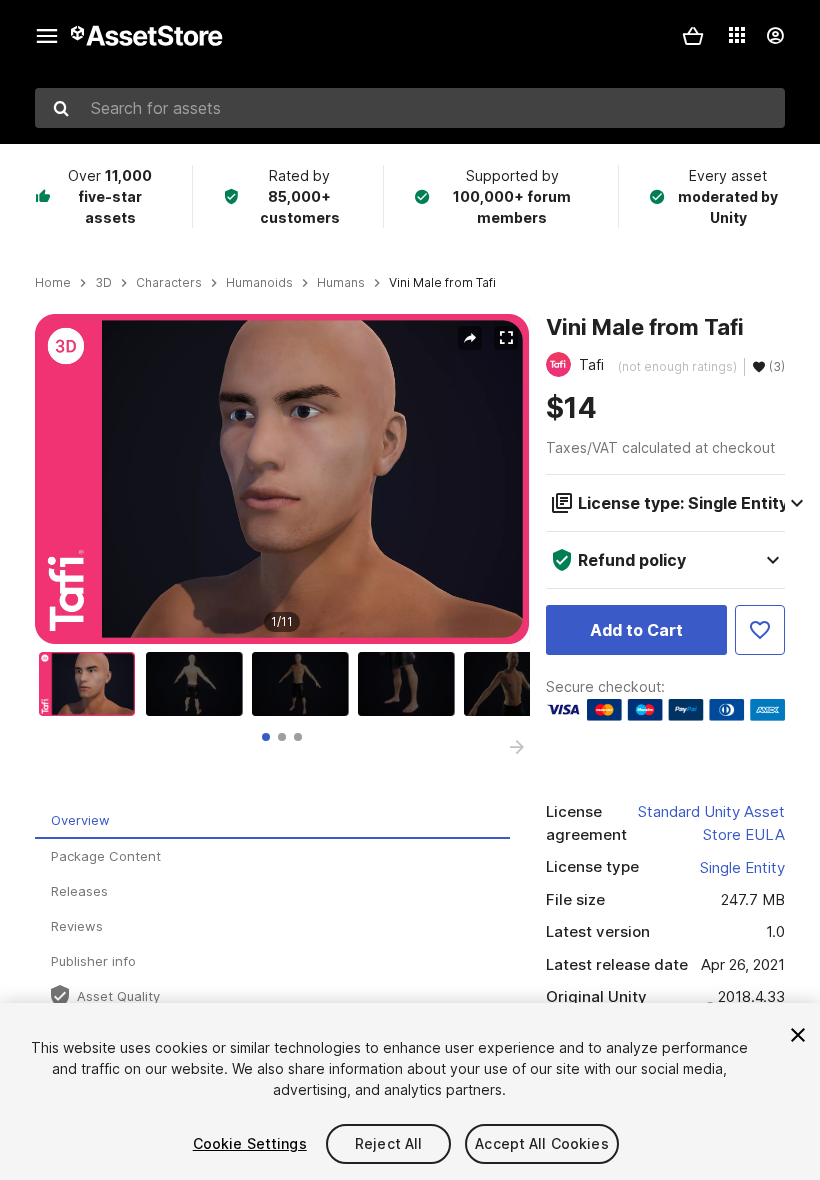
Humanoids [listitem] (259, 283)
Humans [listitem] (341, 283)
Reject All (388, 1143)
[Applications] (737, 35)
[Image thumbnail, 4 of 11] (411, 684)
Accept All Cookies (542, 1143)
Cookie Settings (250, 1143)
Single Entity (742, 867)
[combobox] (410, 108)
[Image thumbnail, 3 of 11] (305, 684)
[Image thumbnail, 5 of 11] (517, 684)
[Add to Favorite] (760, 630)
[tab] (266, 737)
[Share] (470, 338)
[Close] (798, 1035)
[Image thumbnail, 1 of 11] (92, 684)
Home (53, 283)
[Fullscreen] (506, 338)
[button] (693, 36)
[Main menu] (47, 36)
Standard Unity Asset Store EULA (711, 823)
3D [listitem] (103, 283)
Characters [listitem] (169, 283)
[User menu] (775, 36)
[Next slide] (517, 747)
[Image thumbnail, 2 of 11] (199, 684)
